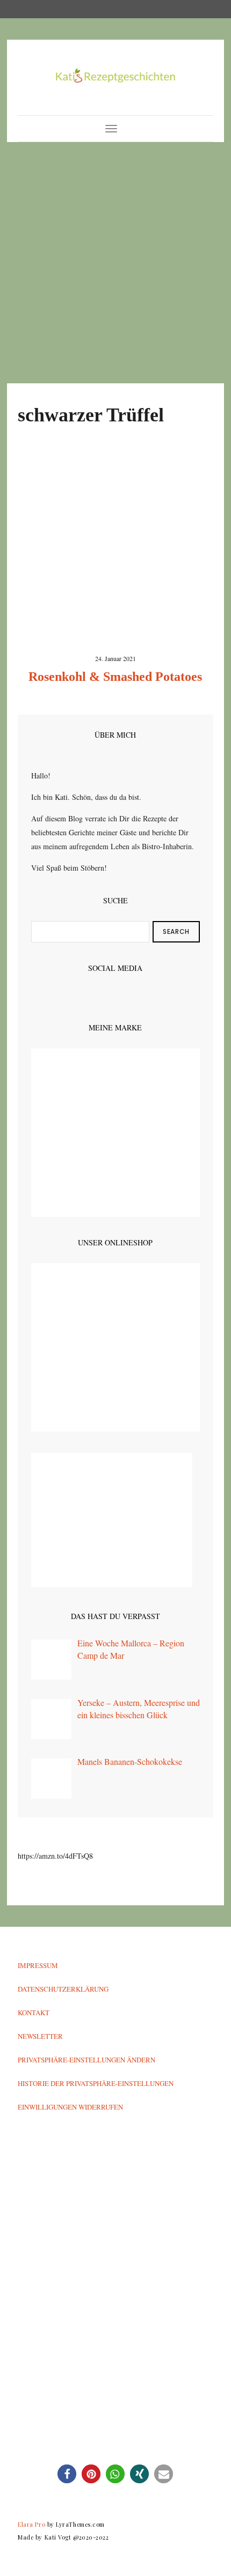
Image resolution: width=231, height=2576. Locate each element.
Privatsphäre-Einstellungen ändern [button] (86, 2060)
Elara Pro (31, 2524)
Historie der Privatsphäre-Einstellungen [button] (96, 2083)
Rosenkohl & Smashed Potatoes (115, 677)
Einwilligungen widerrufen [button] (70, 2107)
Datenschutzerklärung (63, 1989)
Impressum (38, 1965)
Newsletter (40, 2036)
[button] (67, 2474)
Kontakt (34, 2013)
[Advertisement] (115, 263)
